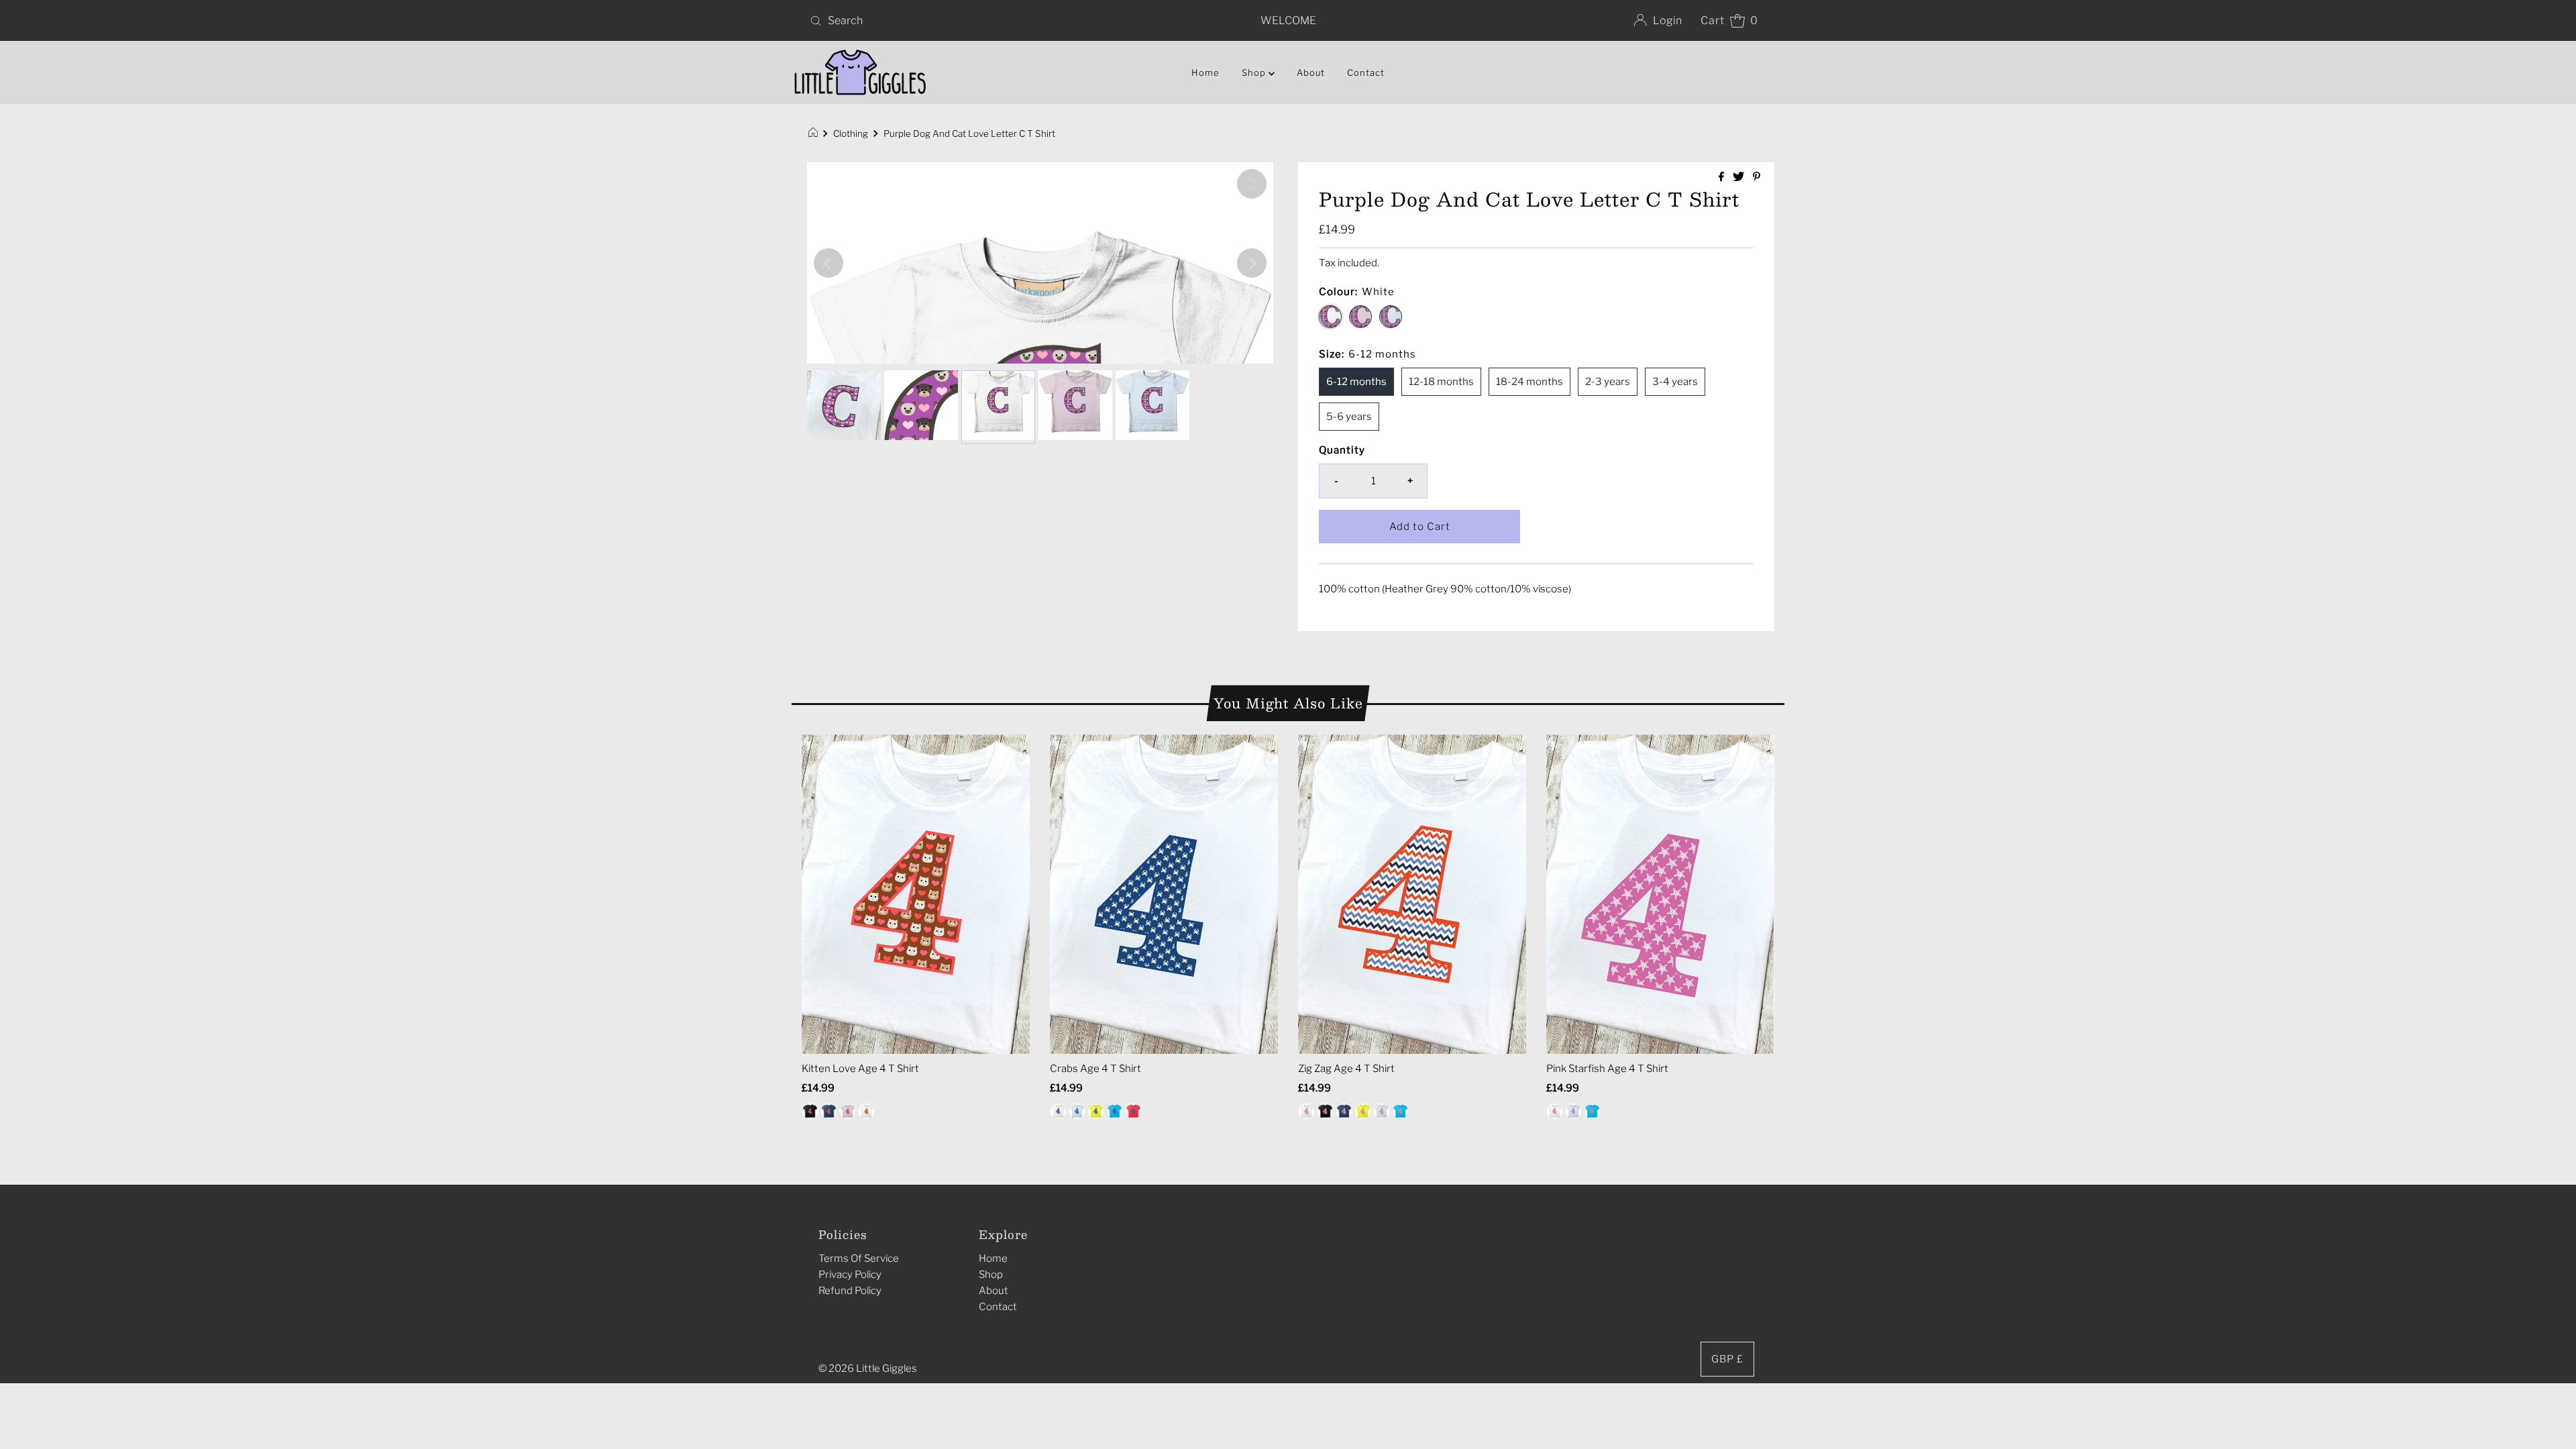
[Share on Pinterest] (1757, 177)
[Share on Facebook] (1722, 177)
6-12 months (1356, 382)
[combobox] (962, 21)
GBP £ (1727, 1359)
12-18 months (1441, 382)
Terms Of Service (859, 1258)
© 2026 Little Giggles (868, 1368)
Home (1205, 72)
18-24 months (1529, 382)
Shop (991, 1275)
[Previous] (828, 263)
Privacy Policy (850, 1275)
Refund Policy (850, 1291)
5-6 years (1349, 417)
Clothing (851, 133)
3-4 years (1675, 382)
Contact (1366, 72)
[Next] (1252, 263)
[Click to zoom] (1252, 184)
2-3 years (1608, 382)
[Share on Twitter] (1739, 177)
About (1311, 72)
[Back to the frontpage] (815, 133)
